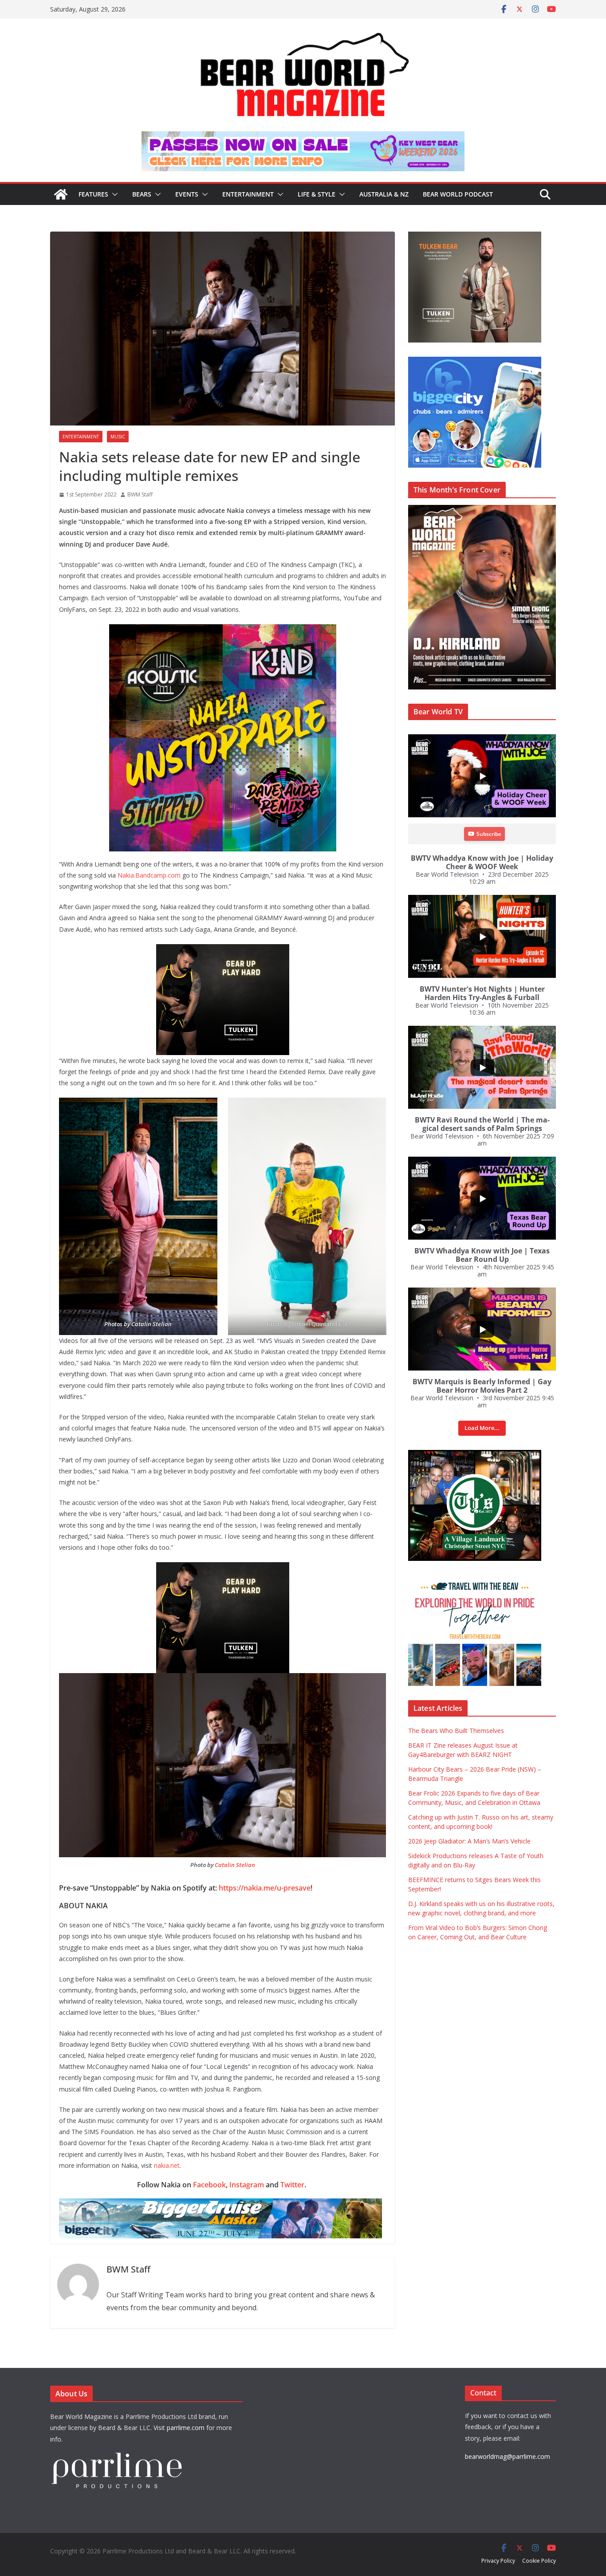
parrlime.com (186, 2428)
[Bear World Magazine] (61, 194)
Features (93, 194)
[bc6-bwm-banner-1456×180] (365, 2205)
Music (118, 437)
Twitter (292, 2185)
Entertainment (248, 194)
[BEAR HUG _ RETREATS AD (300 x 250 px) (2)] (423, 1580)
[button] (113, 194)
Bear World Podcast (458, 194)
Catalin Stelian (151, 1324)
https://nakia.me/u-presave (265, 1888)
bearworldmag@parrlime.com (508, 2456)
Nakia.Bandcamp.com (149, 875)
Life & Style (317, 194)
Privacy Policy (498, 2561)
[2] (366, 1568)
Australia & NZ (384, 194)
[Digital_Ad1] (411, 1455)
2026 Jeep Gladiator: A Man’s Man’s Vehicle (469, 1841)
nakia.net (167, 2165)
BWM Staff (140, 494)
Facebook (209, 2185)
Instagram (247, 2185)
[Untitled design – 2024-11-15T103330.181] (411, 361)
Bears (142, 194)
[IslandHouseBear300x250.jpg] (354, 950)
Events (187, 194)
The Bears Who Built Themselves (456, 1731)
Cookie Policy (539, 2561)
